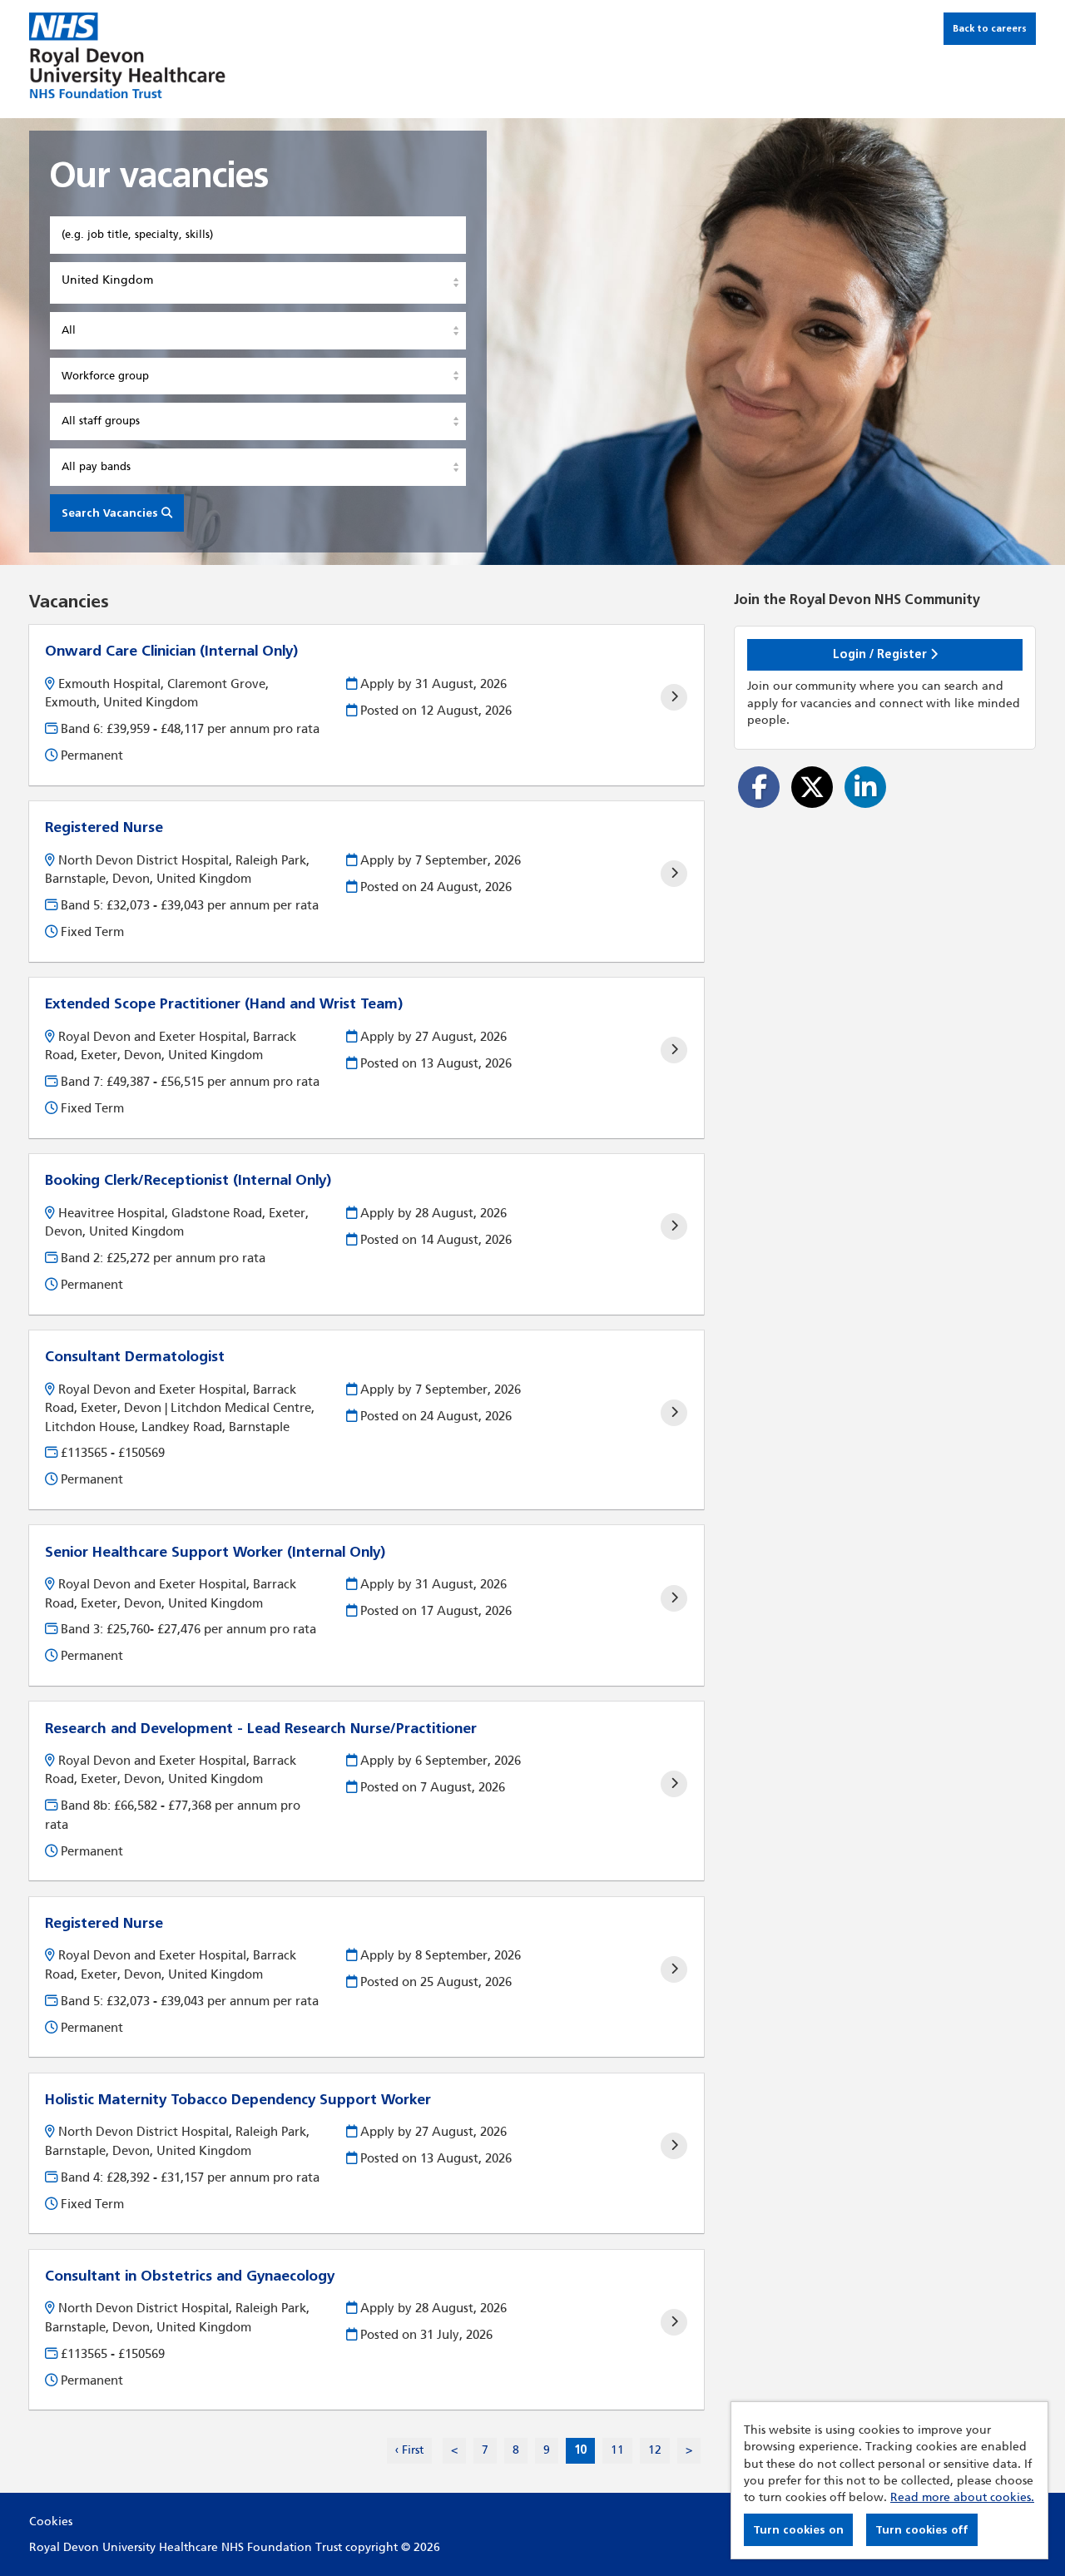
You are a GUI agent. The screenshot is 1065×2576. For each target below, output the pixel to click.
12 (651, 2450)
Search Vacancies (111, 513)
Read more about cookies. (962, 2497)
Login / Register (882, 654)
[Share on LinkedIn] (865, 787)
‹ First (409, 2450)
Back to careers (990, 28)
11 (613, 2450)
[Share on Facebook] (759, 787)
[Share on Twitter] (812, 787)
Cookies (51, 2522)
